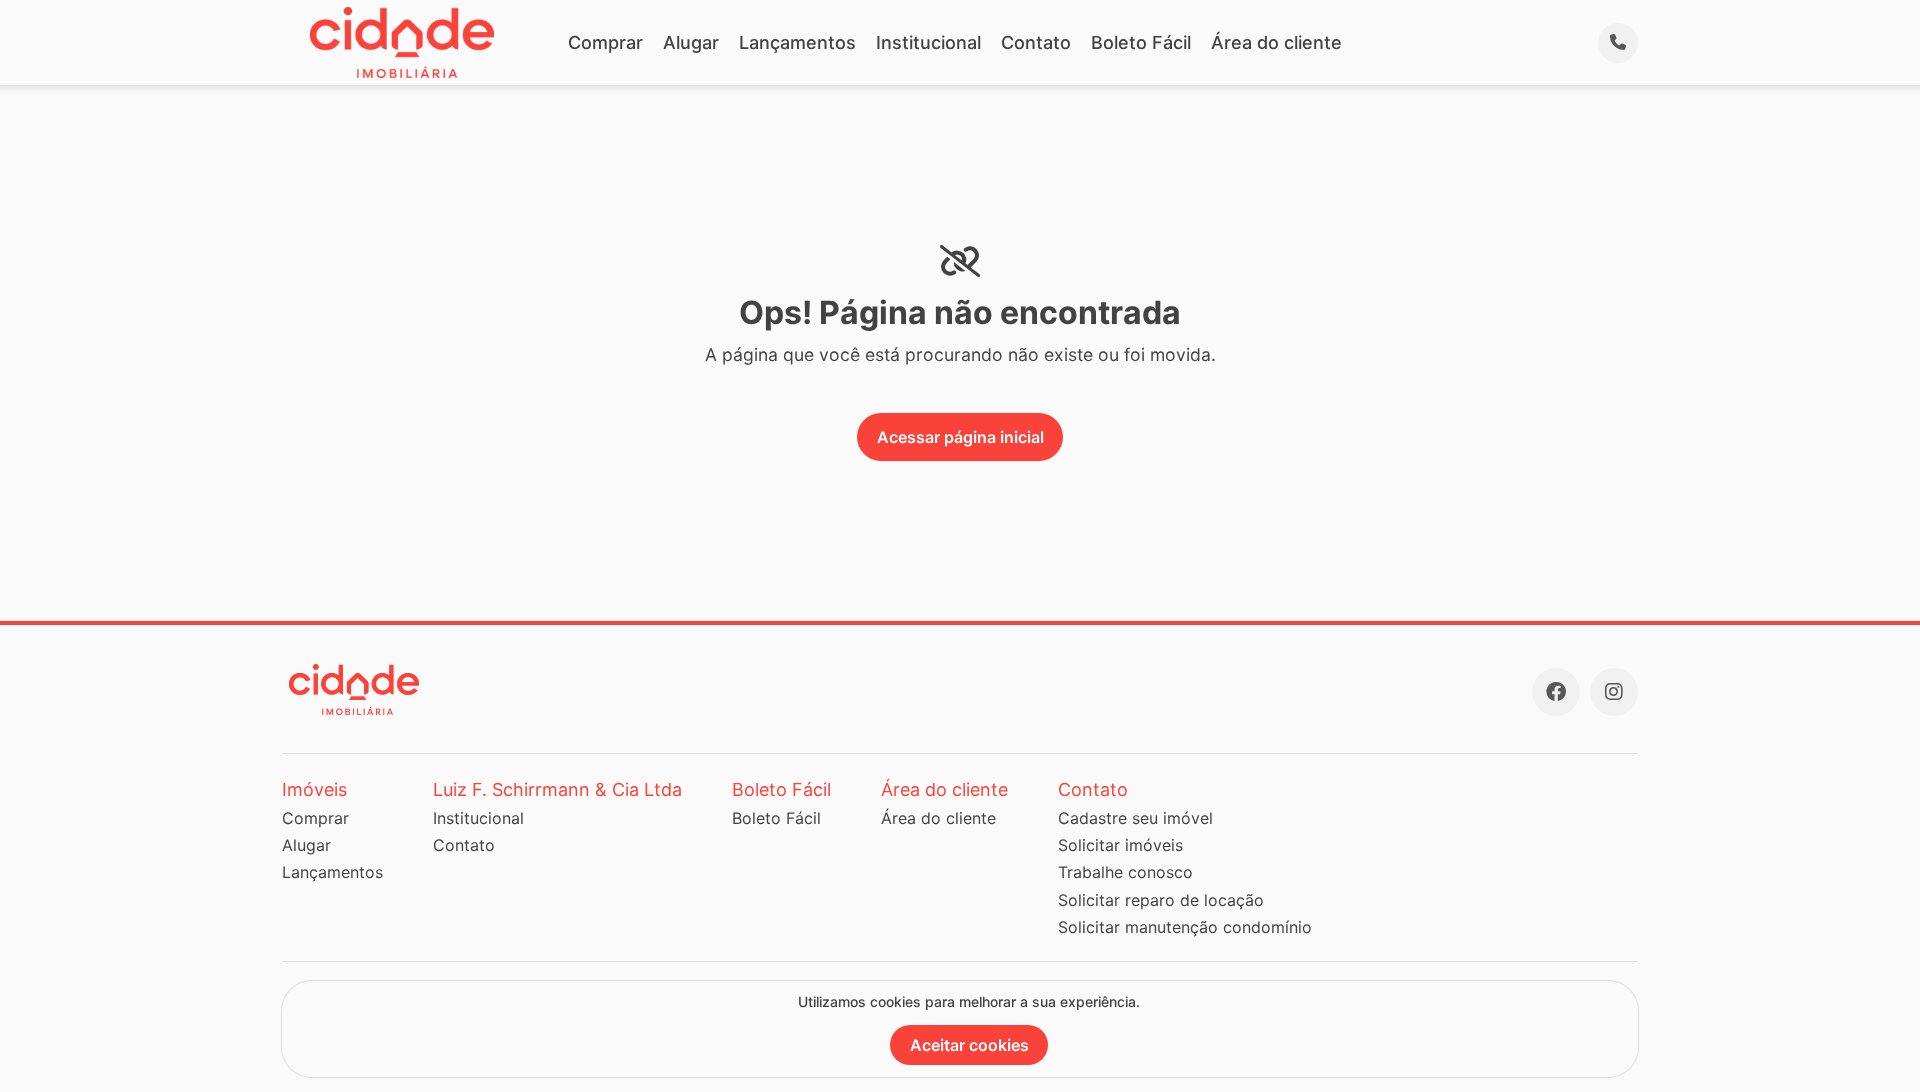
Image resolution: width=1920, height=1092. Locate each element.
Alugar (691, 42)
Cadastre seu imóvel (1135, 818)
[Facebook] (1556, 692)
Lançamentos (797, 42)
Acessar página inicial (960, 437)
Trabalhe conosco (1125, 872)
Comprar (605, 42)
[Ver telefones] (1618, 43)
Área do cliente (1276, 42)
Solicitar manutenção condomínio (1185, 927)
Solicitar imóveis (1120, 845)
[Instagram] (1614, 692)
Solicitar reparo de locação (1161, 900)
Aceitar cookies (969, 1045)
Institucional (928, 42)
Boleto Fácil (1141, 42)
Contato (1036, 42)
